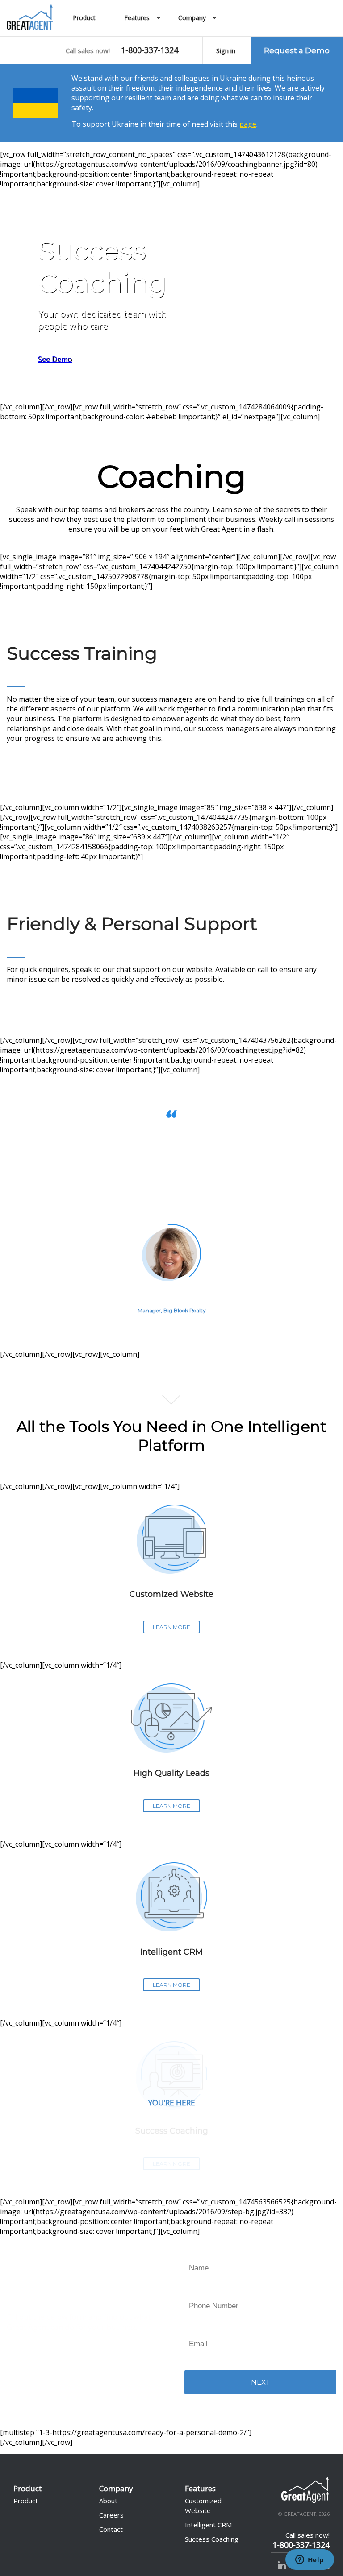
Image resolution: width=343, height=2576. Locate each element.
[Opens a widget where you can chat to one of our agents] (310, 2560)
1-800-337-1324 (150, 50)
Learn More (171, 1627)
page (248, 124)
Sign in (226, 50)
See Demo (55, 359)
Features (137, 18)
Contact (111, 2529)
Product (84, 18)
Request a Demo (297, 50)
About (108, 2501)
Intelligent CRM (208, 2525)
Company (192, 18)
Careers (111, 2515)
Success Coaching (212, 2539)
